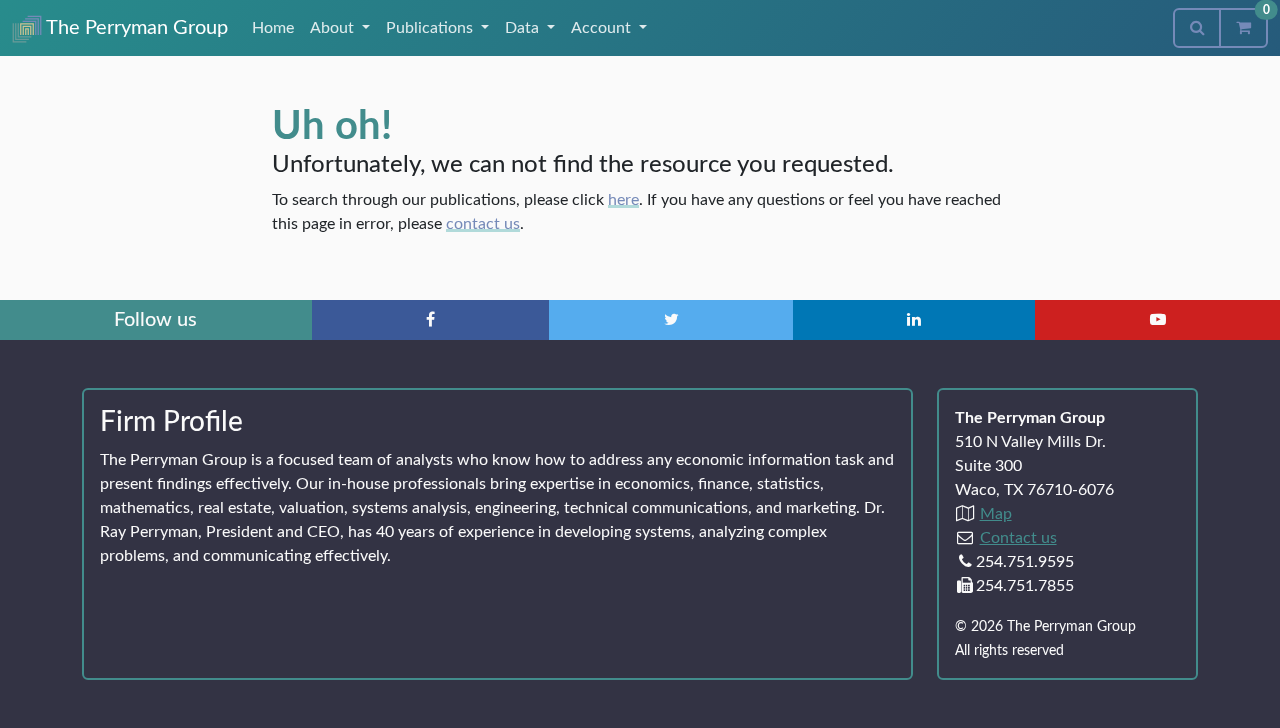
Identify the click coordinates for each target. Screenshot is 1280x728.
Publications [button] (431, 28)
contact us (483, 224)
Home (273, 28)
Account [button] (603, 28)
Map (996, 514)
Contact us (1018, 538)
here (623, 200)
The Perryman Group (135, 28)
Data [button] (524, 28)
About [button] (334, 28)
